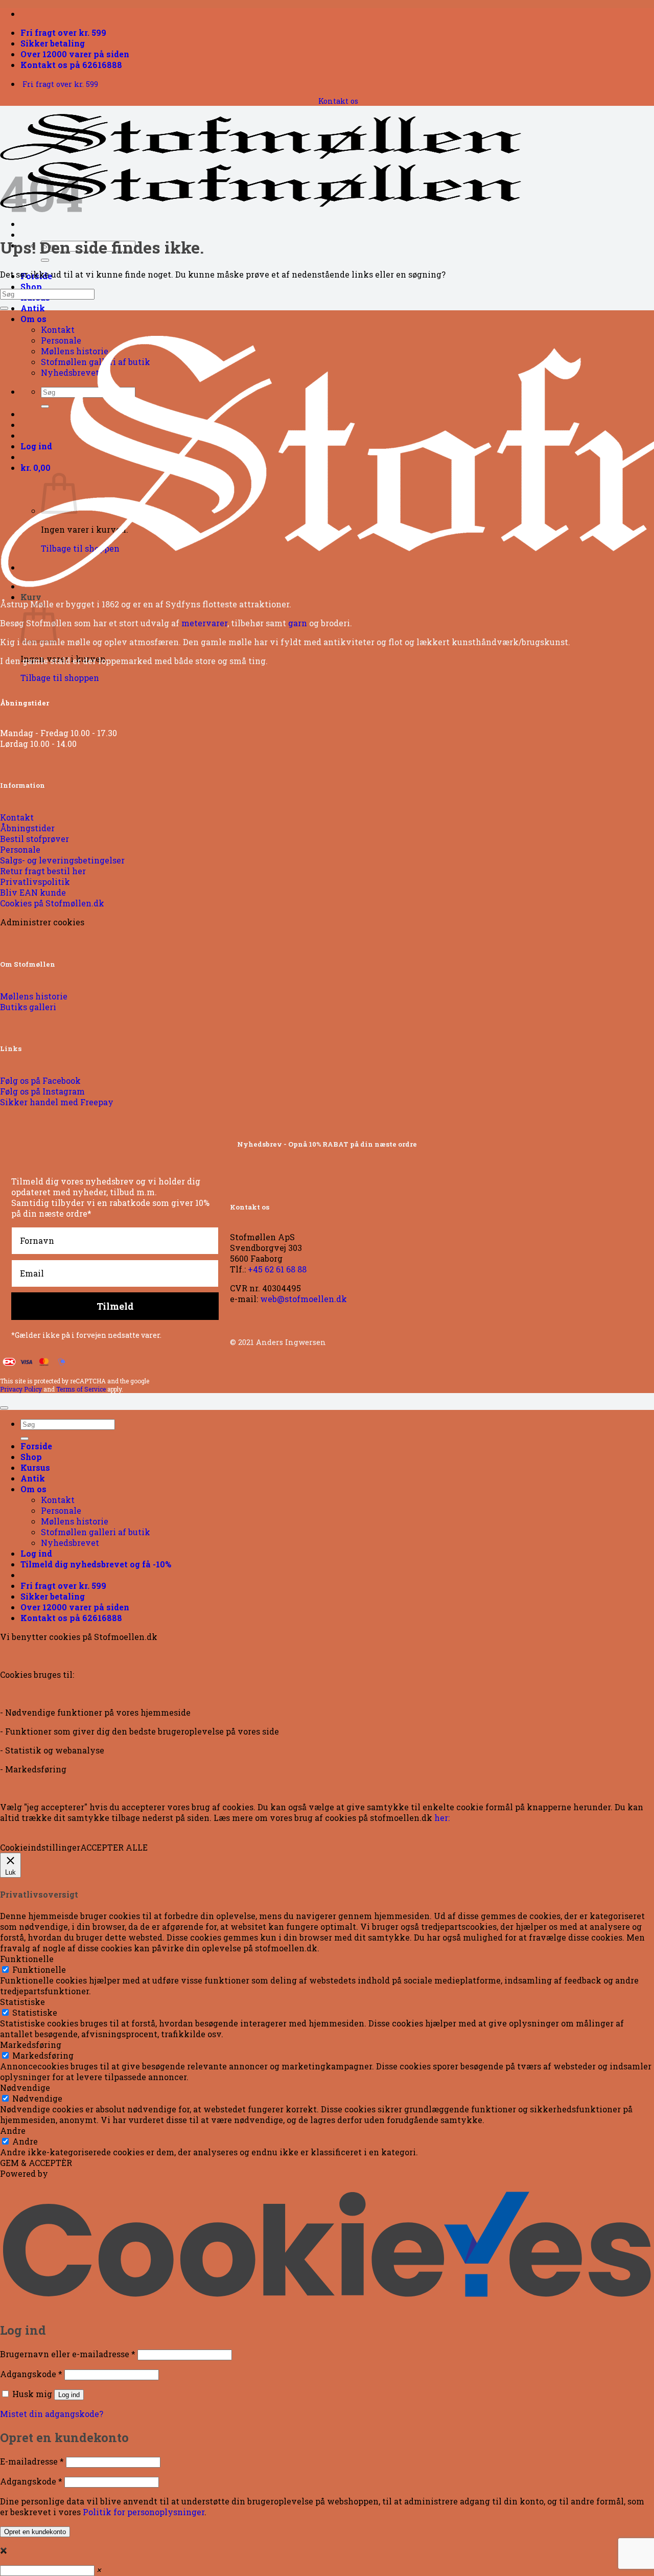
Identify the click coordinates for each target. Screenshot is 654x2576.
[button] (96, 1564)
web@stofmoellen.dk (303, 1299)
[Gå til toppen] (4, 1408)
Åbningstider (25, 703)
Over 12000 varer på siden (75, 54)
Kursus (35, 1467)
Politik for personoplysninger (144, 2512)
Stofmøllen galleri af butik (96, 1532)
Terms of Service (81, 1389)
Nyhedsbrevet (70, 1543)
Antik (33, 308)
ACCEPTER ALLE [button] (114, 1847)
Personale (61, 1510)
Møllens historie (75, 1521)
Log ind (69, 2395)
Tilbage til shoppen (60, 678)
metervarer (204, 623)
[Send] (45, 260)
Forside (36, 1446)
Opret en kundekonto (35, 2532)
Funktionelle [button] (27, 1959)
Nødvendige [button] (25, 2088)
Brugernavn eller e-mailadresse (68, 2354)
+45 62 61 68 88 (277, 1269)
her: (442, 1818)
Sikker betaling (53, 43)
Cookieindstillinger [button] (40, 1847)
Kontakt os (338, 101)
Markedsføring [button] (31, 2045)
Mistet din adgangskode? (52, 2414)
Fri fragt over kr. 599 (63, 32)
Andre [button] (13, 2130)
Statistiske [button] (22, 2002)
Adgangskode (31, 2374)
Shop (31, 287)
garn (298, 623)
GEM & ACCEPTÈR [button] (36, 2163)
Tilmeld (115, 1306)
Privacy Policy (21, 1389)
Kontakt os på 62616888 (71, 65)
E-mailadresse (32, 2461)
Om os (33, 319)
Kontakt (58, 329)
